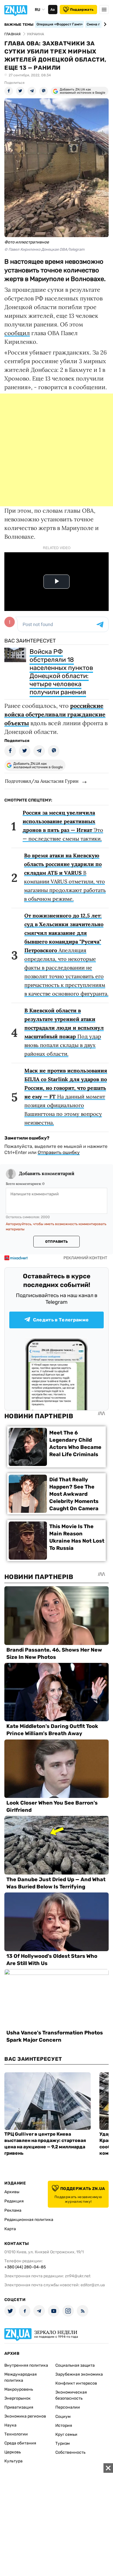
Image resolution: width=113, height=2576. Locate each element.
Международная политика (21, 2377)
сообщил (17, 333)
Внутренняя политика (26, 2365)
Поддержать (82, 10)
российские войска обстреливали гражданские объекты (55, 714)
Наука (10, 2425)
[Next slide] (104, 24)
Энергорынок (18, 2398)
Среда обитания (20, 2443)
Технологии (16, 2434)
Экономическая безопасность (71, 2395)
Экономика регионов (25, 2416)
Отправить (57, 1242)
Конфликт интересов (76, 2383)
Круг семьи (66, 2434)
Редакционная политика (29, 2220)
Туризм (63, 2443)
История (64, 2425)
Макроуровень (19, 2389)
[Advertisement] (57, 450)
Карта (10, 2229)
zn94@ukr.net (78, 2276)
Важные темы (19, 25)
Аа (53, 10)
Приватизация (19, 2407)
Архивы (12, 2192)
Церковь (13, 2452)
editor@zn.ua (93, 2285)
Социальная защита (75, 2365)
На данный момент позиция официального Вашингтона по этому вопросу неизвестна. (66, 1097)
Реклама (13, 2210)
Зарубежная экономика (79, 2374)
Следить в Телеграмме (61, 1320)
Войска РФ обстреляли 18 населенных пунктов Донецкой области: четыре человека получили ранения (61, 672)
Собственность (70, 2452)
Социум (63, 2417)
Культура (13, 2461)
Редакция (14, 2201)
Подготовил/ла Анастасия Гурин (42, 781)
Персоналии (68, 2407)
